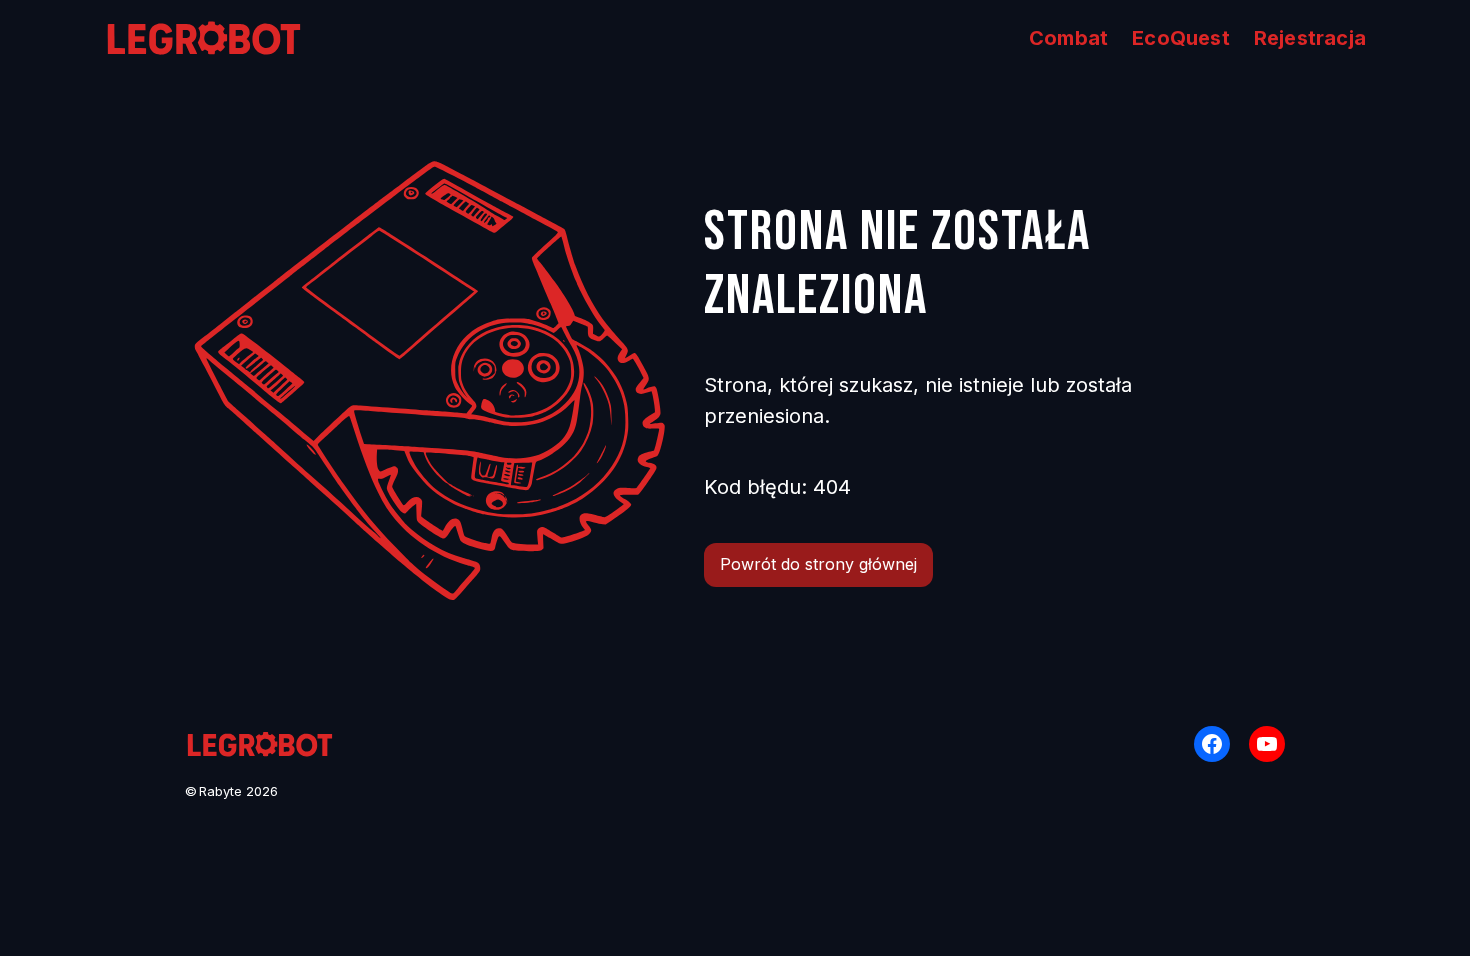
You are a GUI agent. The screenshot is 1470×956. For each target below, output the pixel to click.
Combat (1068, 38)
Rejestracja (1310, 38)
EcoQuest (1181, 38)
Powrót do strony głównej (818, 564)
